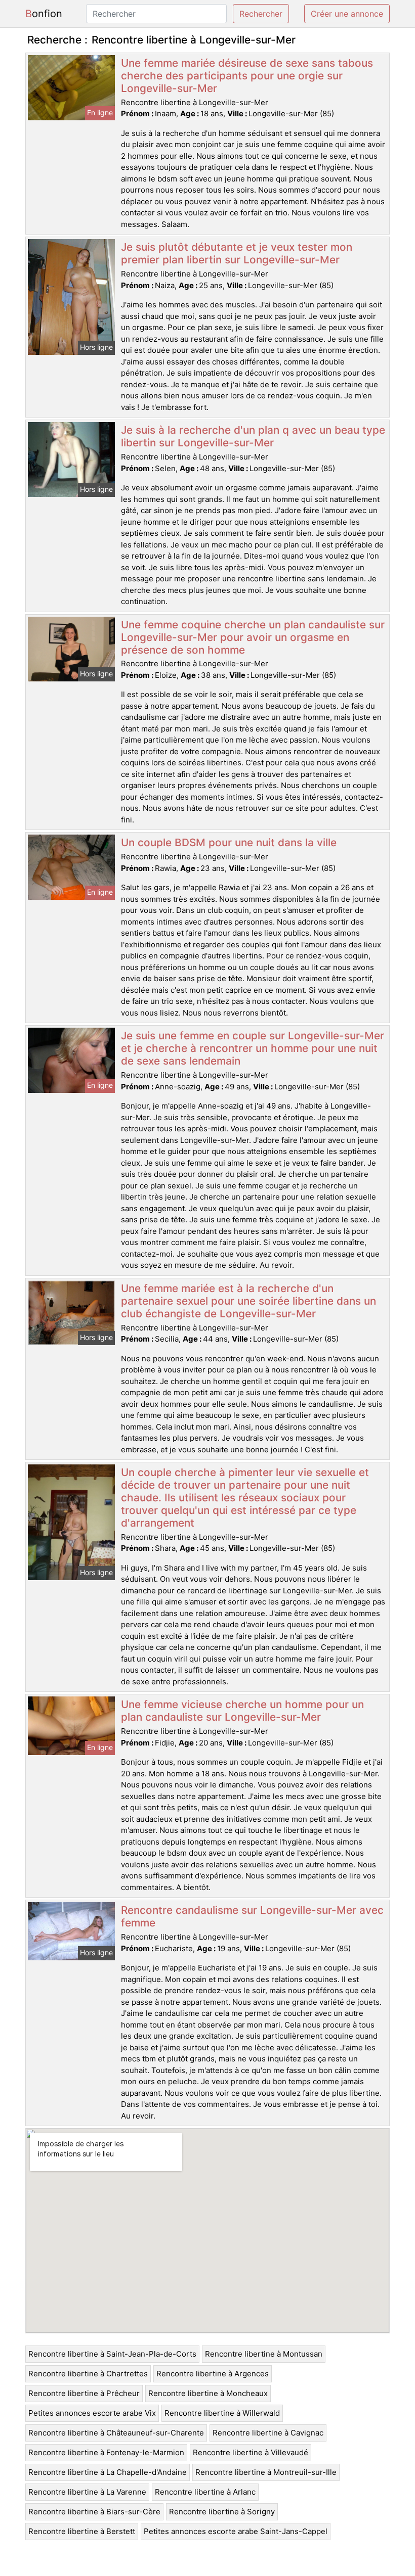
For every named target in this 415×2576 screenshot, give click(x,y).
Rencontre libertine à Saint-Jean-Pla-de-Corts (112, 2354)
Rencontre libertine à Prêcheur (84, 2393)
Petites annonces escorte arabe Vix (92, 2413)
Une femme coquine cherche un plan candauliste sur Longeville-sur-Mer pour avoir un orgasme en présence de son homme (253, 637)
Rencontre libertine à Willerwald (222, 2413)
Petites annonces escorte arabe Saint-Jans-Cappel (236, 2531)
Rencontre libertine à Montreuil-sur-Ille (266, 2472)
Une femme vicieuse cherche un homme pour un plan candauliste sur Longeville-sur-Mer (242, 1711)
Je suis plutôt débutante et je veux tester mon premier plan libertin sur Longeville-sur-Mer (237, 253)
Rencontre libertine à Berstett (82, 2531)
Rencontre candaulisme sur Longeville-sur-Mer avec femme (252, 1916)
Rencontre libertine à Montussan (264, 2354)
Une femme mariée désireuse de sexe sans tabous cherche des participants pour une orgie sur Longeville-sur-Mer (247, 76)
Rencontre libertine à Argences (213, 2374)
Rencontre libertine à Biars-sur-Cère (94, 2512)
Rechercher (261, 14)
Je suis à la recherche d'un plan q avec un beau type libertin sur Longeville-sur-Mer (253, 436)
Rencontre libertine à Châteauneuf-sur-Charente (116, 2433)
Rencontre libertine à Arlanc (205, 2492)
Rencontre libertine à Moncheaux (208, 2393)
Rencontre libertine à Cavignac (268, 2433)
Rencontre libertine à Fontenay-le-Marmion (106, 2452)
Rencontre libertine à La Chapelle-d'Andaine (108, 2472)
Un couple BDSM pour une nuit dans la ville (229, 842)
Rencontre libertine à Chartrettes (88, 2374)
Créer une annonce (347, 14)
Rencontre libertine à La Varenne (87, 2492)
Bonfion (44, 14)
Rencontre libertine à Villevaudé (251, 2452)
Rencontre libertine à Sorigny (222, 2512)
